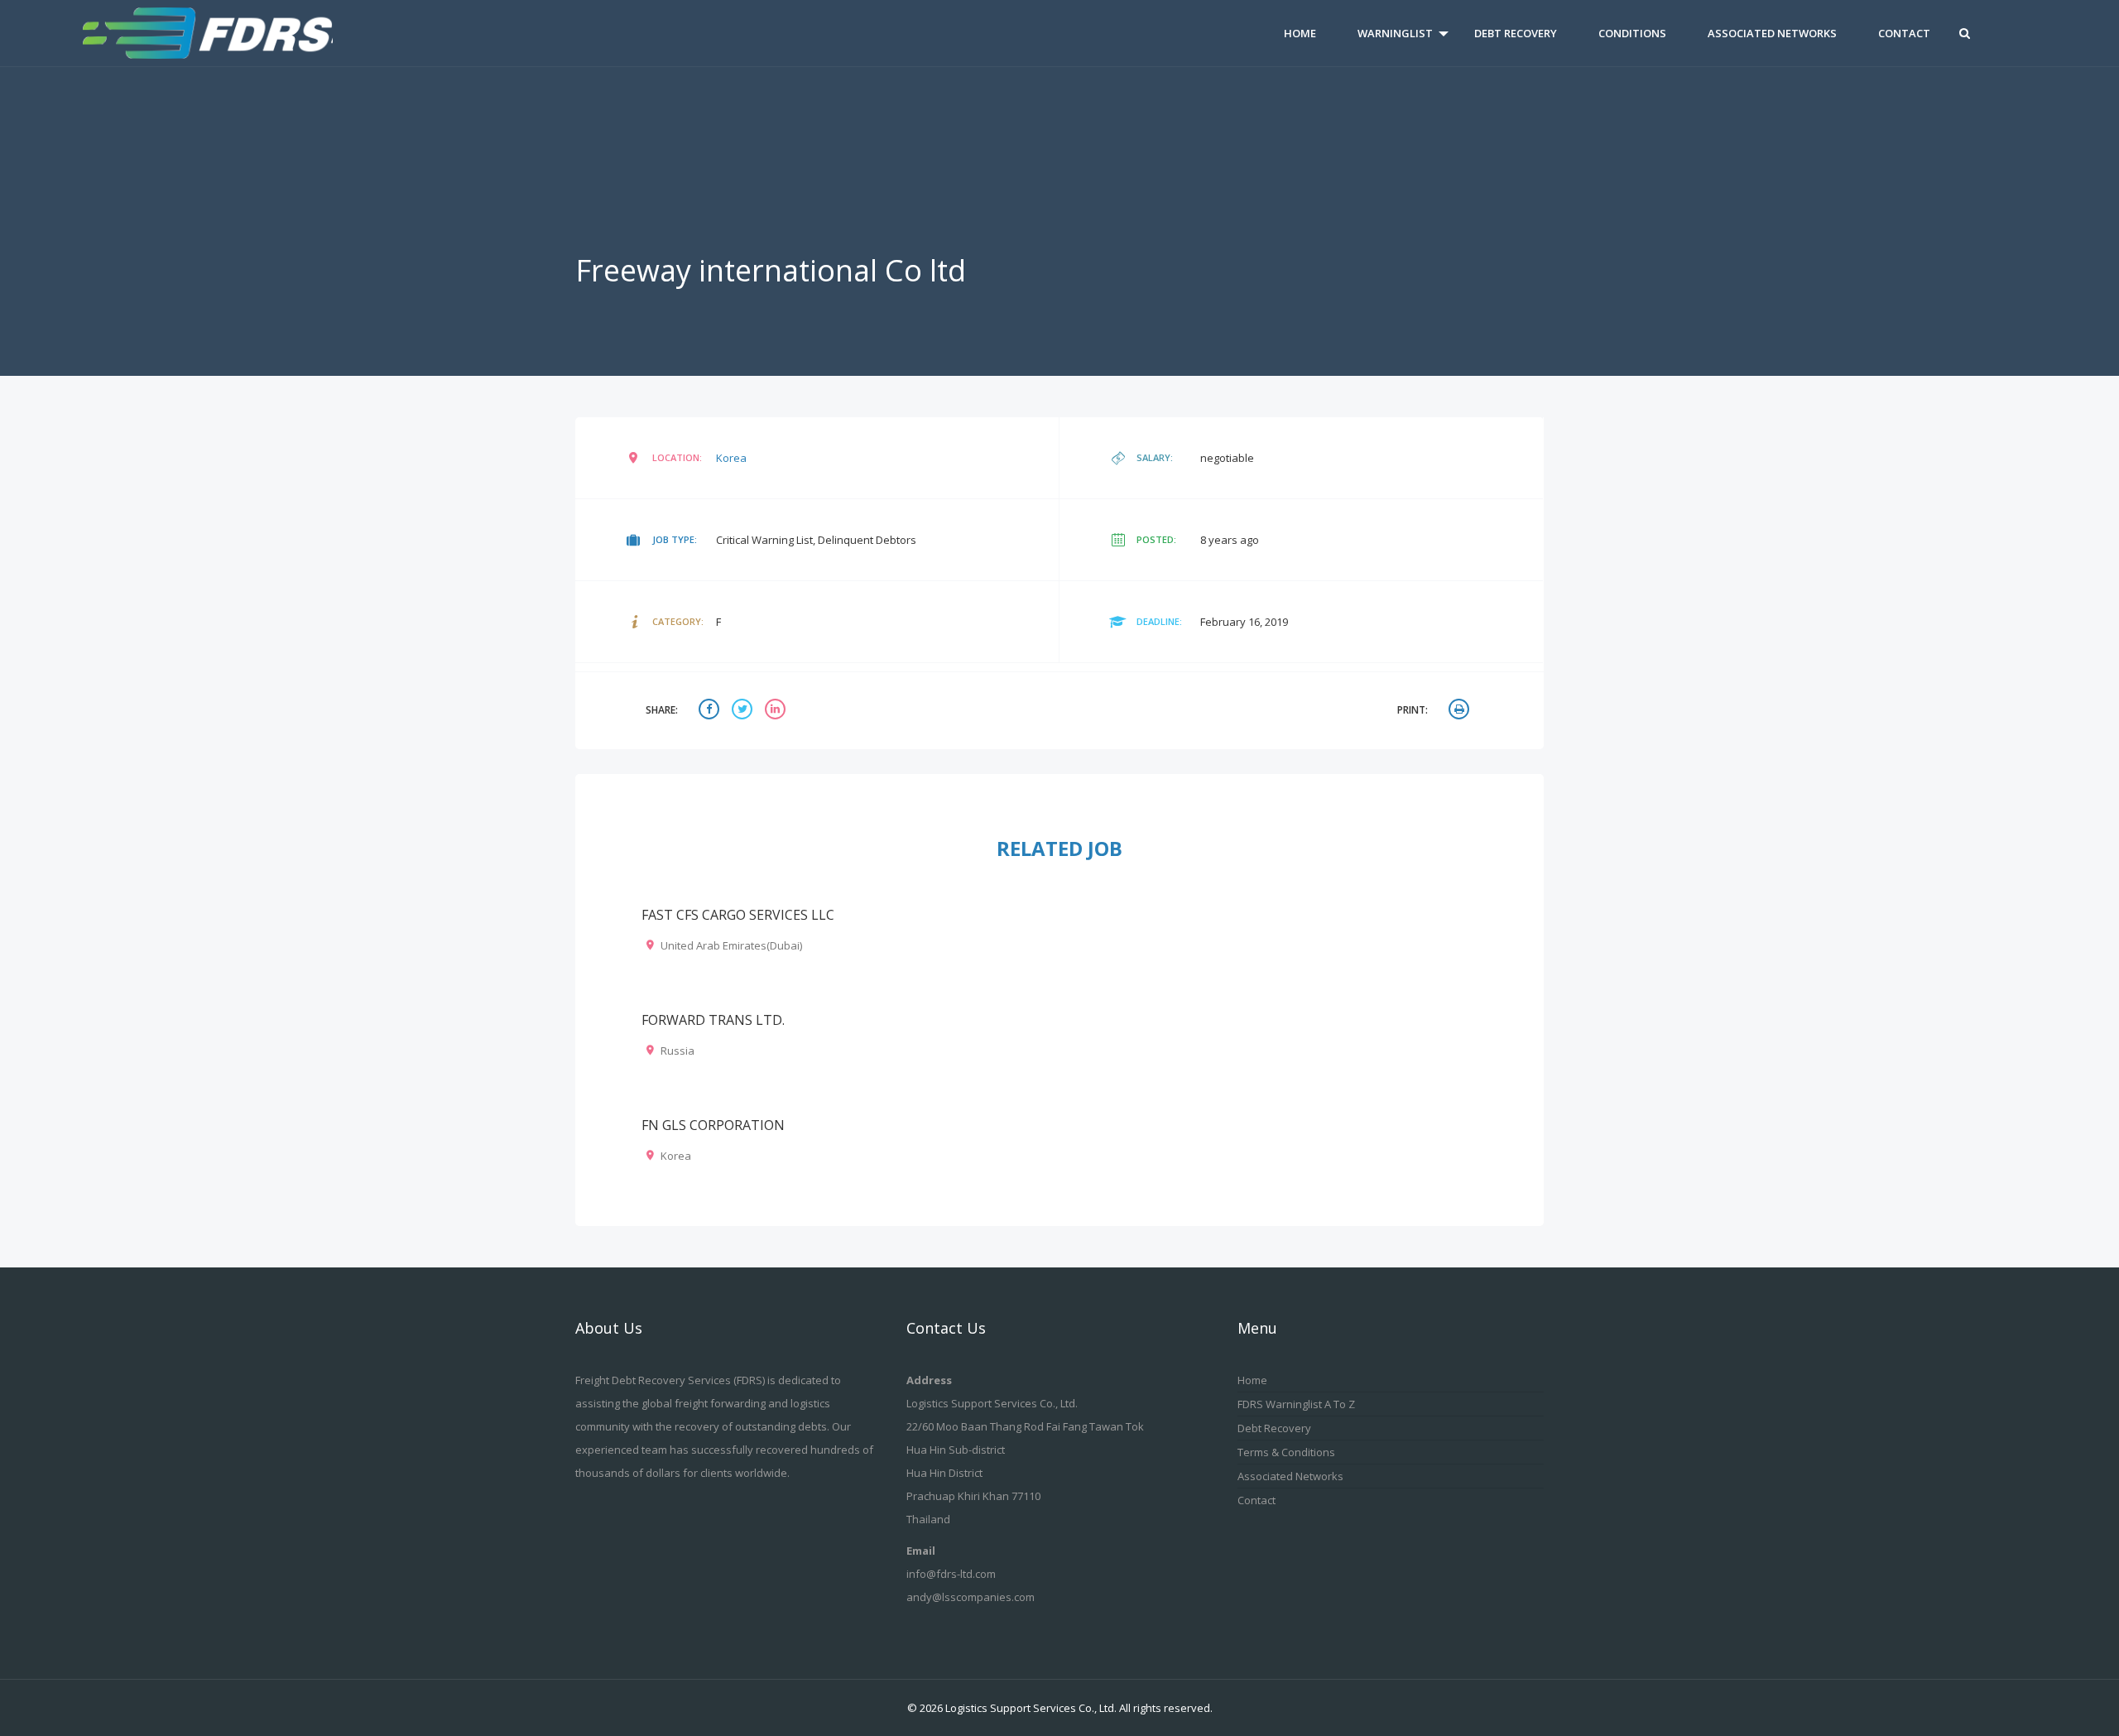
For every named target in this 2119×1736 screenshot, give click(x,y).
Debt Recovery (1516, 33)
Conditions (1632, 33)
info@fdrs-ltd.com (951, 1574)
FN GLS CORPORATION (713, 1125)
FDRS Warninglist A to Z (1296, 1404)
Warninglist (1395, 33)
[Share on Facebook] (711, 711)
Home (1300, 33)
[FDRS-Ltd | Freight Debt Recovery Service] (239, 33)
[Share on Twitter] (744, 711)
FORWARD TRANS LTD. (713, 1020)
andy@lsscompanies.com (971, 1597)
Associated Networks (1772, 33)
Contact (1904, 33)
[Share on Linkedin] (777, 711)
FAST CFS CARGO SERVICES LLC (738, 915)
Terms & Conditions (1286, 1452)
